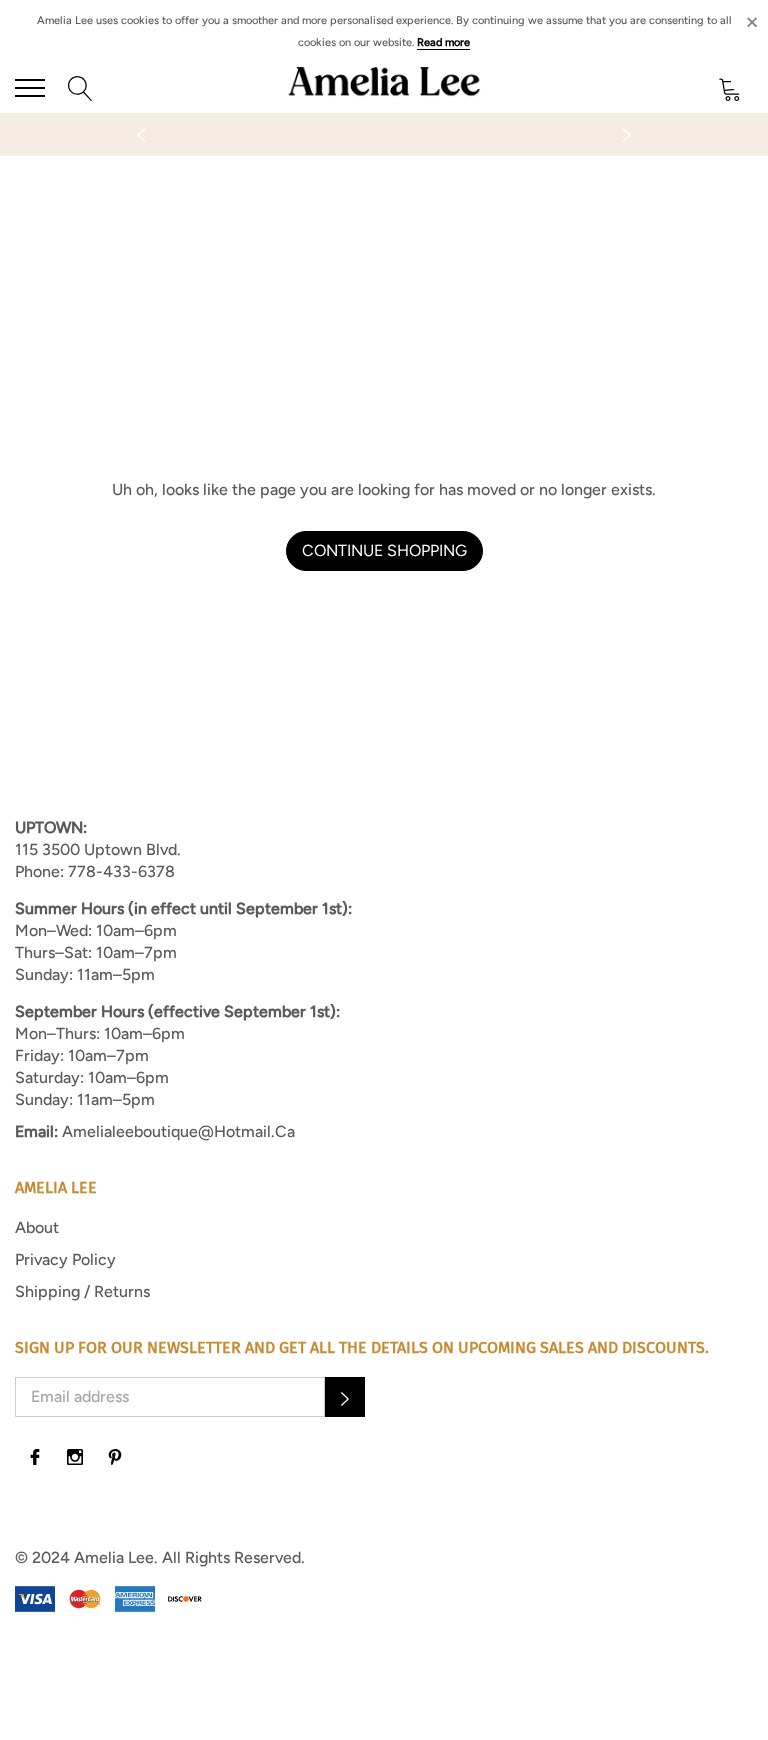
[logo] (384, 88)
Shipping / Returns (82, 1291)
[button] (345, 1397)
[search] (80, 87)
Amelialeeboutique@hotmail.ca (178, 1131)
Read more (443, 42)
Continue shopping (384, 550)
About (37, 1227)
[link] (35, 1457)
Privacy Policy (65, 1259)
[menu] (30, 88)
